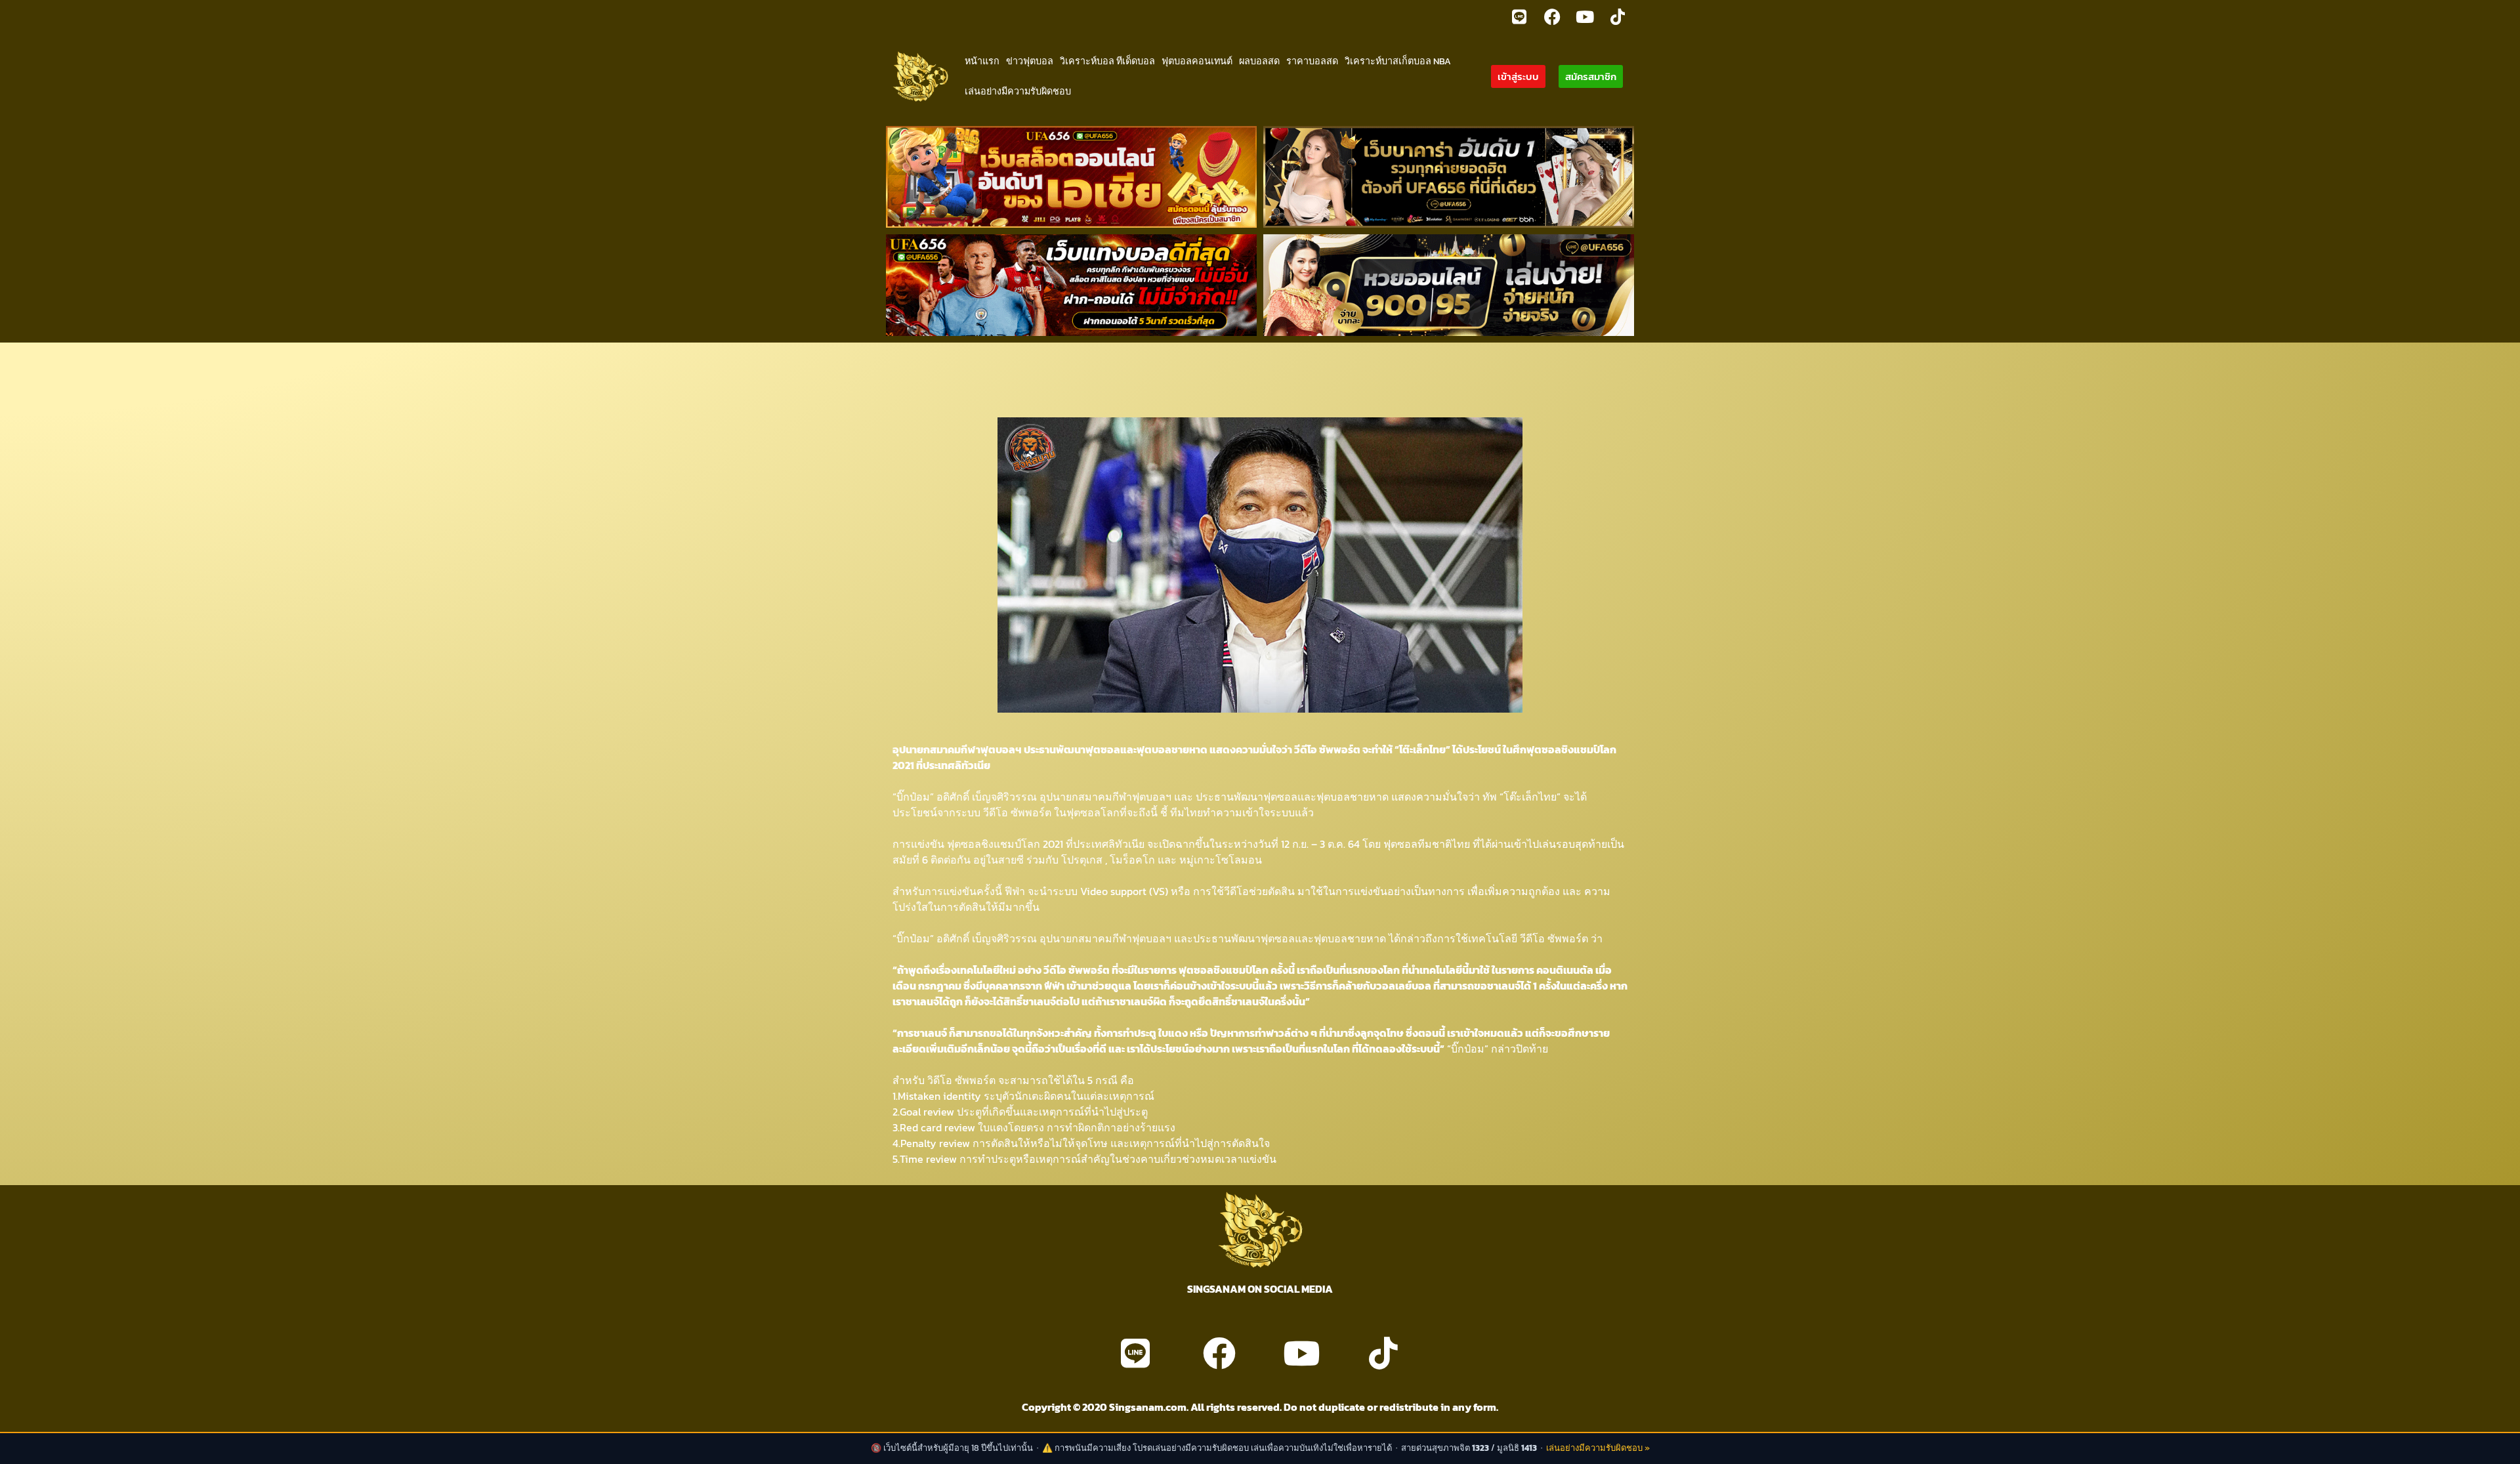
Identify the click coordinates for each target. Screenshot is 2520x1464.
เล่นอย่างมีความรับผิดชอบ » (1598, 1448)
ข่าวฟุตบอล (1030, 61)
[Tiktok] (1618, 16)
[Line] (1519, 16)
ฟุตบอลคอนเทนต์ (1197, 61)
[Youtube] (1585, 16)
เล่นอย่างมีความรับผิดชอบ (1018, 91)
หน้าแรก (982, 61)
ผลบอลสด (1259, 61)
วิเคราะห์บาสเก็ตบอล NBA (1398, 61)
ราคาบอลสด (1312, 61)
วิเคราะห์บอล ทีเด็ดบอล (1107, 61)
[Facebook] (1552, 16)
